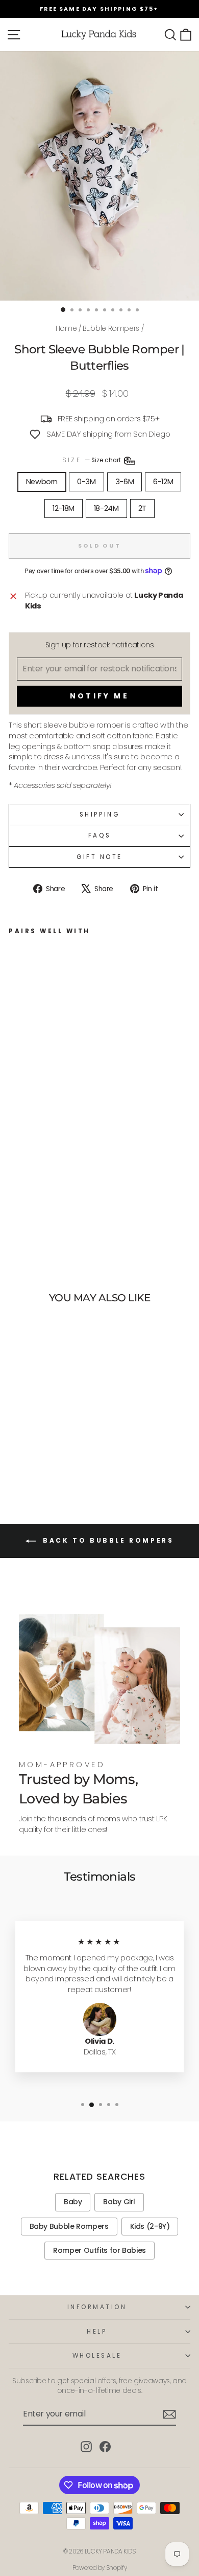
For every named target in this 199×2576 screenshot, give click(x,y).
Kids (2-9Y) (150, 2226)
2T (142, 508)
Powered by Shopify (99, 2568)
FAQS (99, 835)
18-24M (106, 508)
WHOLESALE (97, 2356)
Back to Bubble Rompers (107, 1540)
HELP (97, 2332)
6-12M (163, 482)
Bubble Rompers (111, 329)
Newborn (42, 482)
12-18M (64, 508)
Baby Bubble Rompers (69, 2226)
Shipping (99, 815)
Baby (73, 2202)
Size (92, 460)
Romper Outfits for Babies (99, 2250)
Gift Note (99, 857)
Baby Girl (119, 2202)
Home (66, 329)
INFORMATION (97, 2307)
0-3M (86, 482)
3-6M (125, 482)
